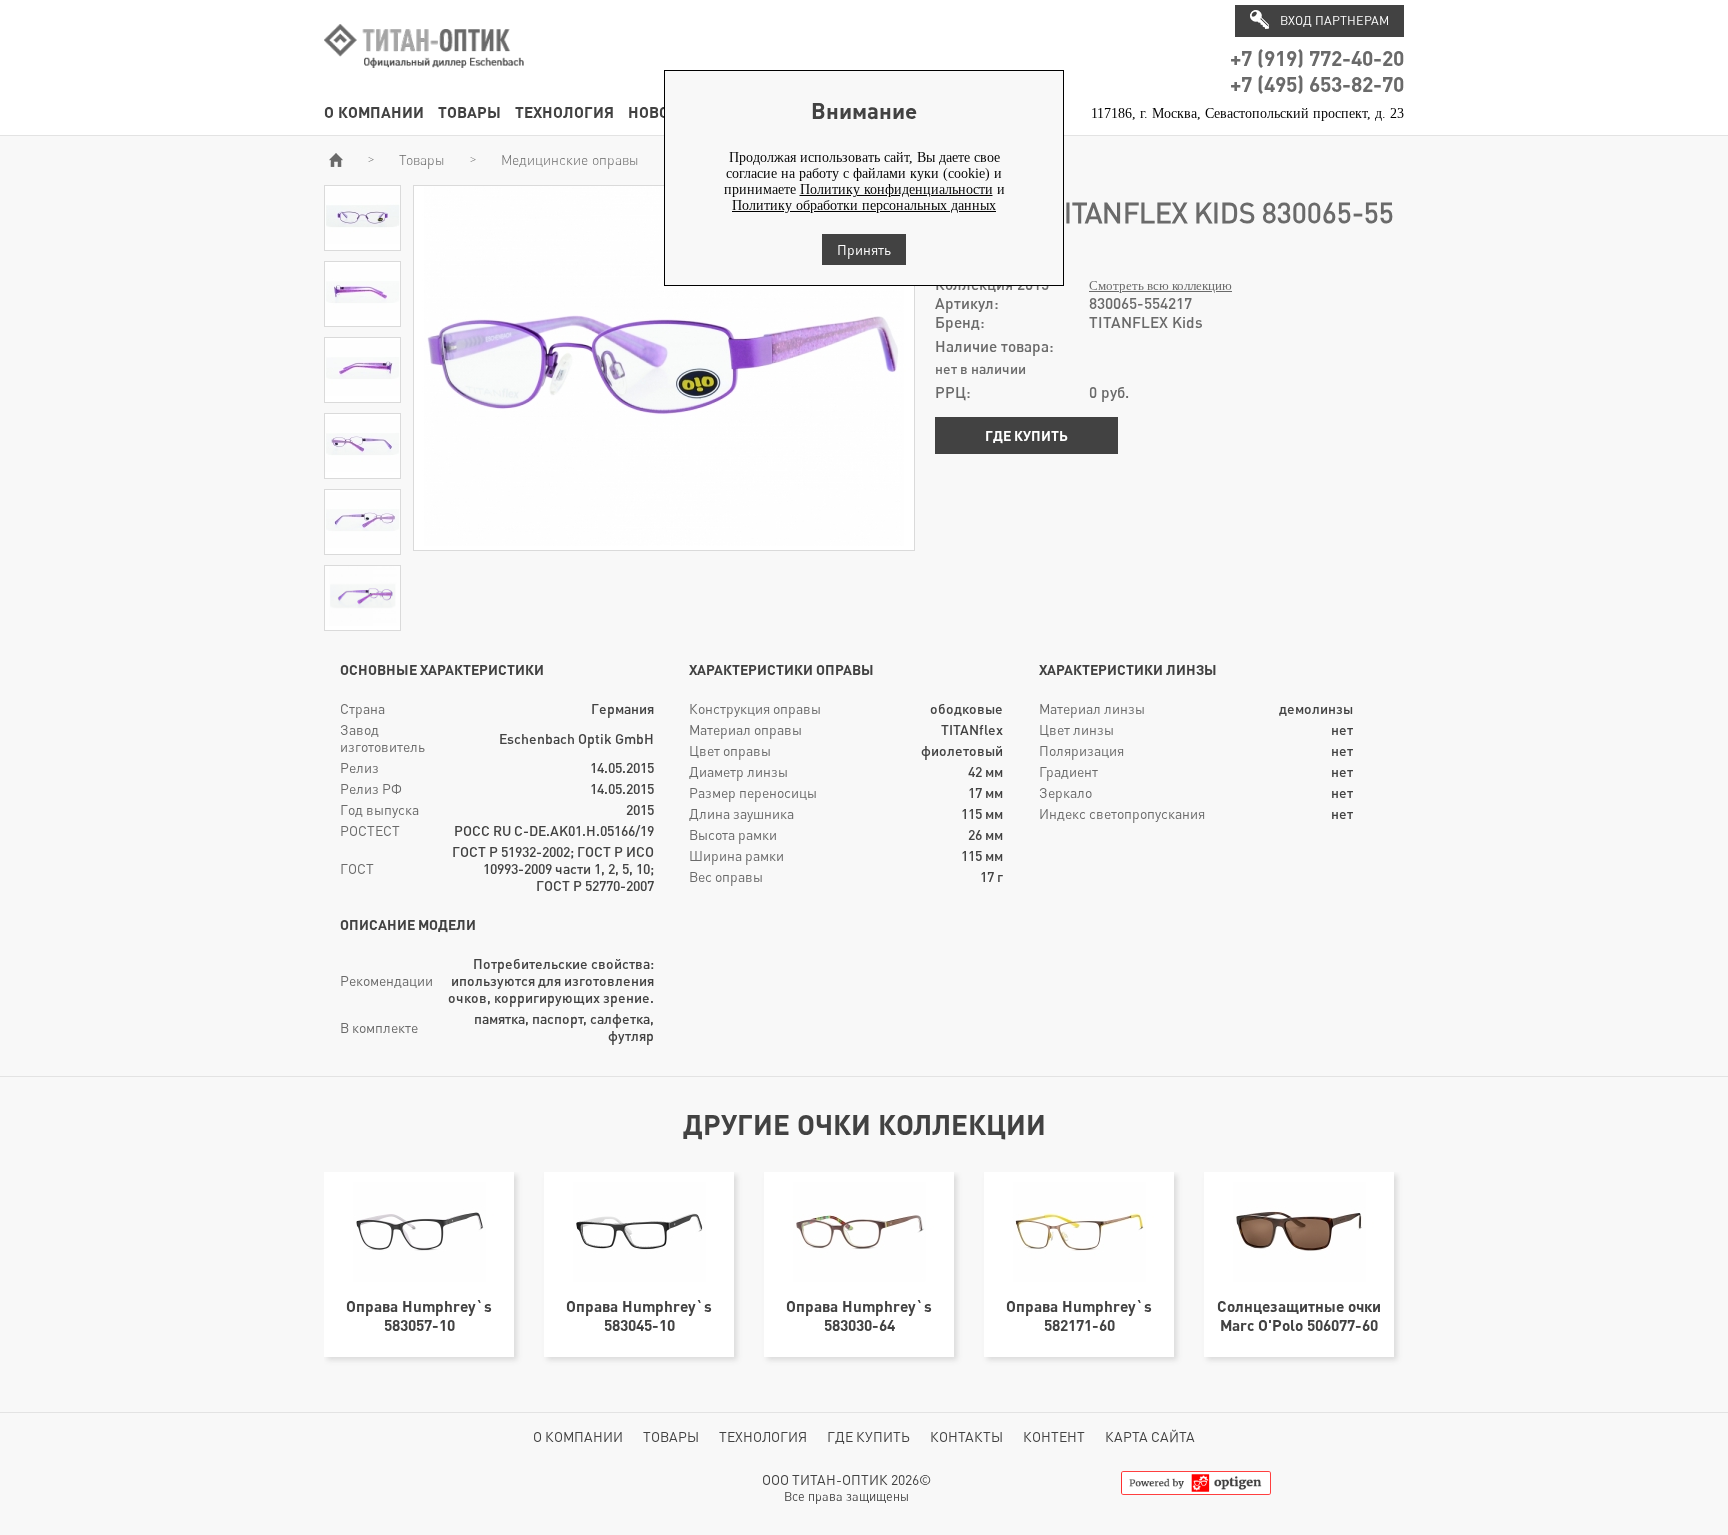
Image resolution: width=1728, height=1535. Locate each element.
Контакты (966, 1436)
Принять (864, 249)
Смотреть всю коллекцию (1160, 286)
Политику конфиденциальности (896, 189)
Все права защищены (846, 1496)
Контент (1054, 1436)
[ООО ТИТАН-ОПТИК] (424, 78)
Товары (469, 111)
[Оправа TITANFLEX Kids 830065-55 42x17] (362, 241)
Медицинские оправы (570, 159)
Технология (564, 111)
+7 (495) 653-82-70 (1317, 83)
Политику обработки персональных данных (864, 205)
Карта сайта (1150, 1436)
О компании (374, 111)
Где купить (1026, 435)
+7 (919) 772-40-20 (1317, 57)
